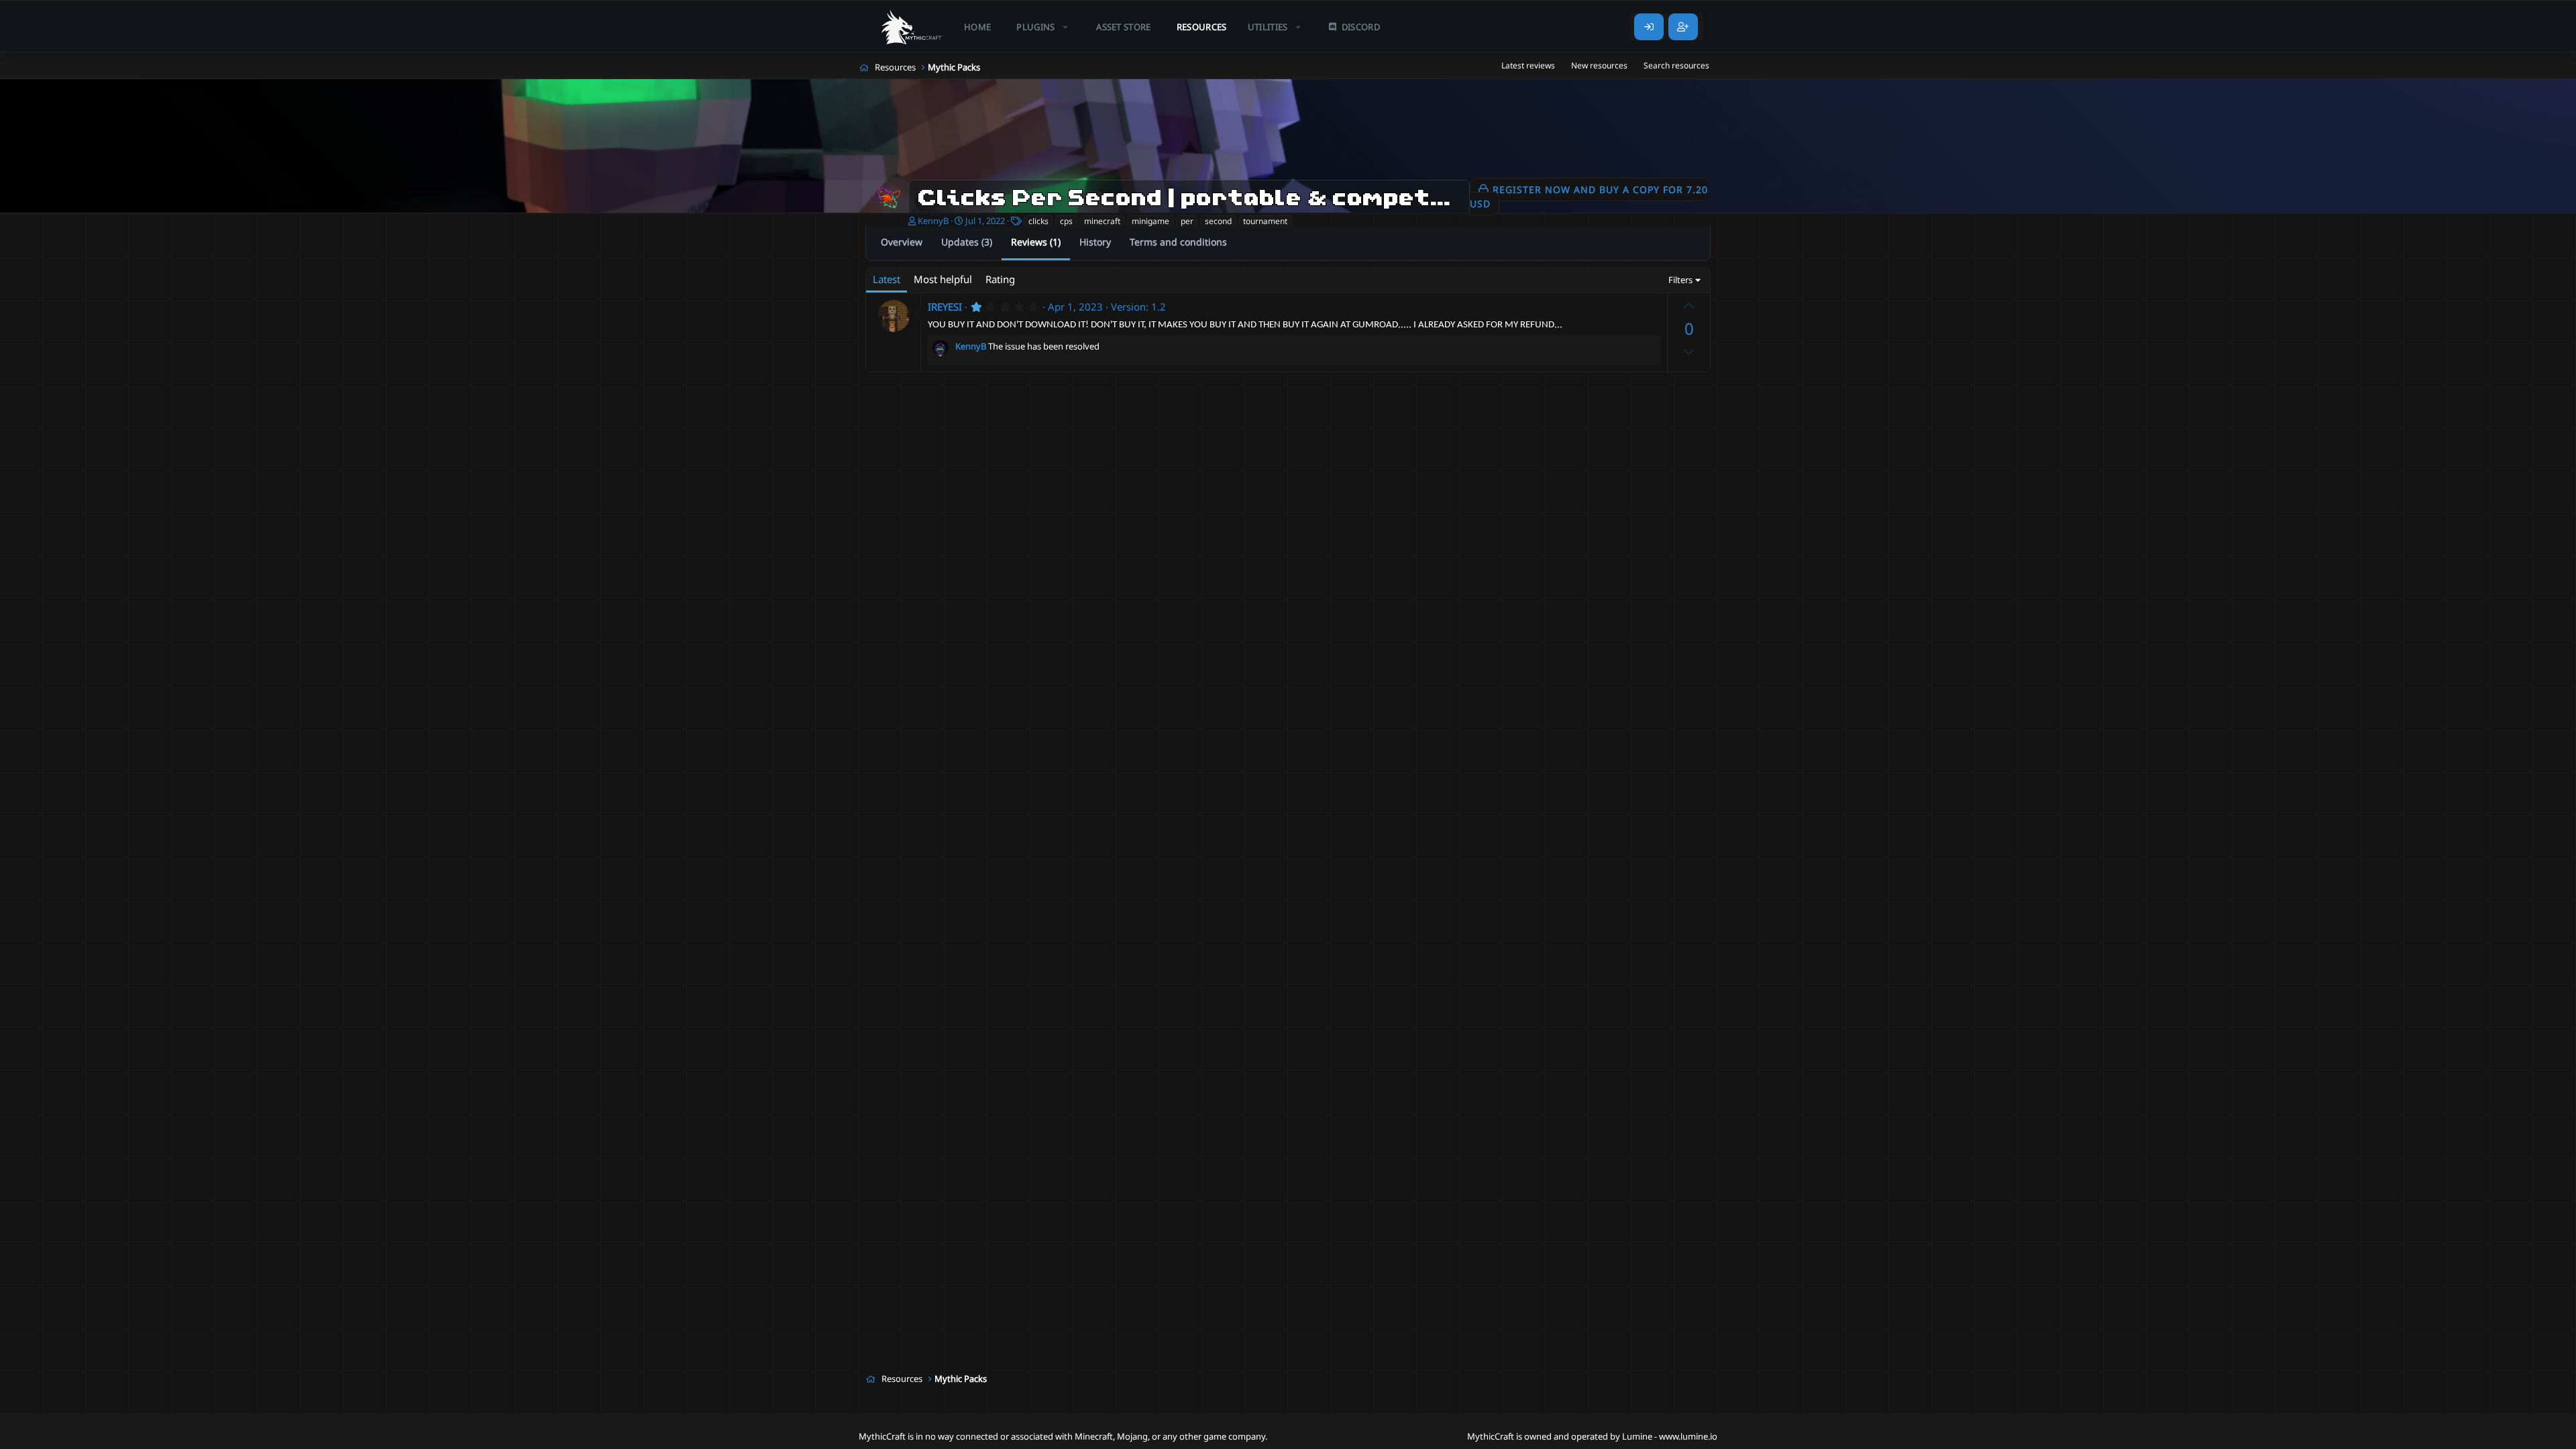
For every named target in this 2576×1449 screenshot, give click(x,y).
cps (1066, 221)
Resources (1202, 27)
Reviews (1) (1036, 242)
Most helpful (943, 279)
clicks (1038, 221)
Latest (887, 279)
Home (977, 27)
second (1218, 221)
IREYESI (945, 307)
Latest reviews (1528, 65)
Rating (1000, 279)
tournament (1265, 221)
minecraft (1102, 221)
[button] (1043, 27)
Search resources (1676, 65)
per (1187, 221)
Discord (1361, 27)
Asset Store (1124, 27)
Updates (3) (967, 242)
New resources (1599, 65)
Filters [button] (1680, 280)
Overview (902, 242)
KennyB (933, 221)
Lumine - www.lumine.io (1670, 1436)
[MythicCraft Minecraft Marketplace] (912, 27)
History (1095, 242)
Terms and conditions (1178, 242)
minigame (1150, 221)
